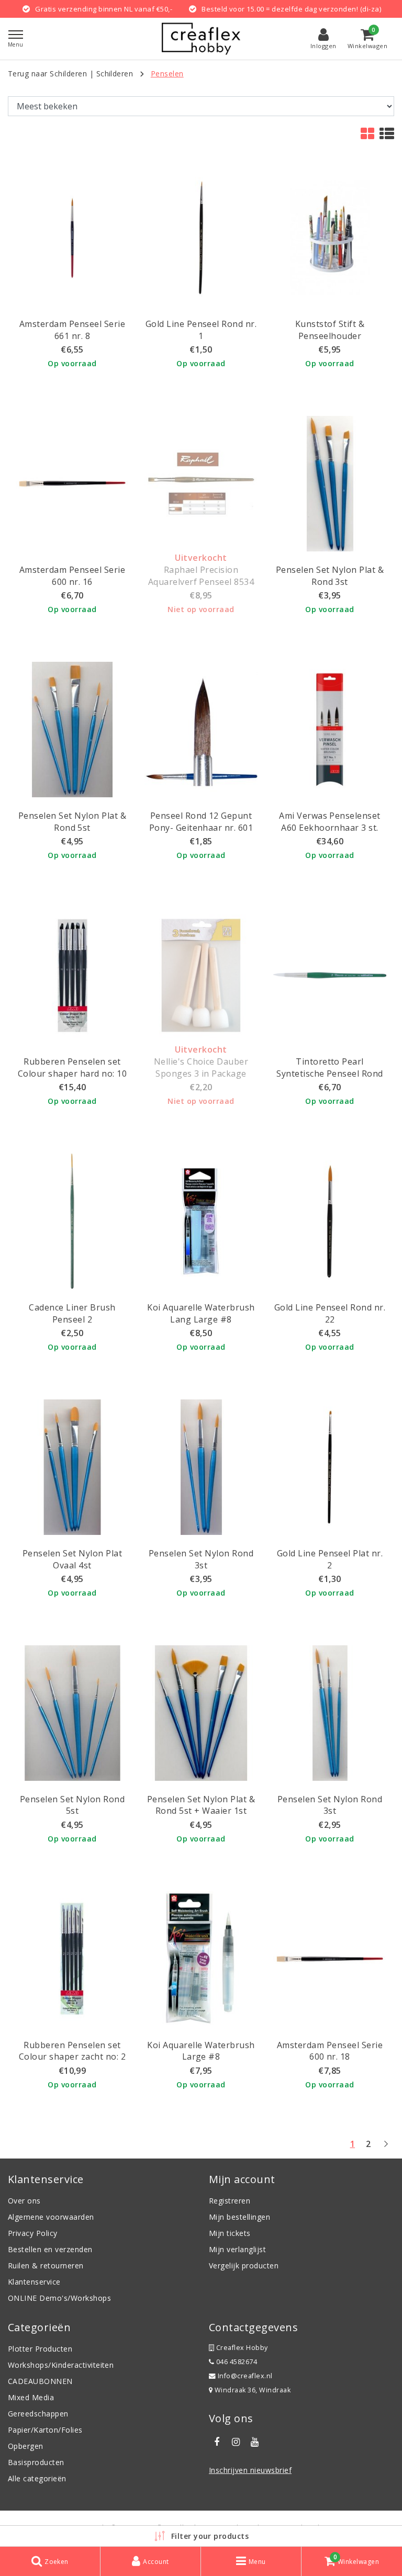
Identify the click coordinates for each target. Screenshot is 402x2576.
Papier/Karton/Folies (45, 2430)
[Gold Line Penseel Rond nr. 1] (201, 238)
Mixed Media (31, 2397)
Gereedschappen (38, 2414)
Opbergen (26, 2446)
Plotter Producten (40, 2349)
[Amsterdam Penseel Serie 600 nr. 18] (330, 1959)
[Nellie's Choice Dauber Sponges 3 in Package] (201, 975)
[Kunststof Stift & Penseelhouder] (330, 238)
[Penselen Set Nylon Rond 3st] (201, 1467)
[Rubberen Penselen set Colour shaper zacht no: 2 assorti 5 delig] (72, 1959)
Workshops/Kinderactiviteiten (61, 2365)
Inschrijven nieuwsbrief (250, 2470)
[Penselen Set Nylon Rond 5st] (72, 1713)
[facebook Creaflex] (217, 2442)
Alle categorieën (37, 2478)
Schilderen (115, 74)
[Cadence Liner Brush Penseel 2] (72, 1221)
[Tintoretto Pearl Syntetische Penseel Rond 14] (330, 975)
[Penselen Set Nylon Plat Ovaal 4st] (72, 1467)
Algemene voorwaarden (51, 2217)
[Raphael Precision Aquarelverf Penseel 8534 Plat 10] (201, 484)
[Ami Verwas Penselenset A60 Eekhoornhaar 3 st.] (330, 730)
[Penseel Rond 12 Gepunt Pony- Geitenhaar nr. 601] (201, 730)
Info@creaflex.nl (245, 2376)
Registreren (230, 2201)
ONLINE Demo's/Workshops (59, 2298)
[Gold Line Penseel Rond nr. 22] (330, 1221)
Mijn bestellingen (239, 2217)
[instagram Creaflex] (236, 2442)
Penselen (167, 74)
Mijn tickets (230, 2233)
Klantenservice (34, 2282)
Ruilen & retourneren (46, 2266)
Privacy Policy (33, 2233)
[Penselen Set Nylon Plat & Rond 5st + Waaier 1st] (201, 1713)
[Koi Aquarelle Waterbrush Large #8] (201, 1959)
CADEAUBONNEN (40, 2381)
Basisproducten (36, 2462)
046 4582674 (236, 2362)
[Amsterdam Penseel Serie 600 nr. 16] (72, 484)
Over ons (24, 2201)
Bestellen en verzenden (50, 2249)
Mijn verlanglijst (237, 2249)
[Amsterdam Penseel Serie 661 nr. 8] (72, 238)
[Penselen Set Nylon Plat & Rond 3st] (330, 484)
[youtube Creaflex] (255, 2442)
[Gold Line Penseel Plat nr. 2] (330, 1467)
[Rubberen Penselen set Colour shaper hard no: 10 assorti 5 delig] (72, 975)
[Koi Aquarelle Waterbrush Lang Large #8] (201, 1221)
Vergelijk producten (244, 2266)
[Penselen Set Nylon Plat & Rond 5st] (72, 730)
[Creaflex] (201, 39)
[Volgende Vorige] (386, 2148)
